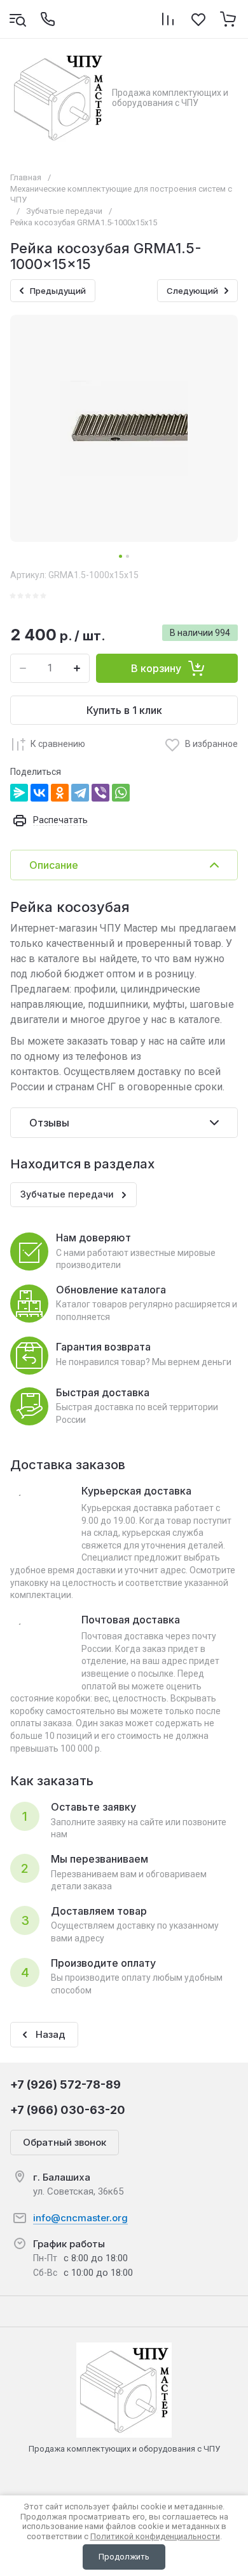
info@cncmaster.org (80, 2218)
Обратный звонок (65, 2142)
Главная (26, 177)
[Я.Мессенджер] (19, 793)
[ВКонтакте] (39, 793)
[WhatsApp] (121, 793)
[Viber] (100, 793)
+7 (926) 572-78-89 (65, 2084)
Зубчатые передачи (64, 211)
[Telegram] (80, 793)
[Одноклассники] (60, 793)
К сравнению (58, 744)
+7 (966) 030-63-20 (68, 2110)
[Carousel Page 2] (127, 556)
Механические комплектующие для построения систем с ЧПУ (121, 194)
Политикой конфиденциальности (155, 2536)
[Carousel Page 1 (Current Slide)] (121, 556)
